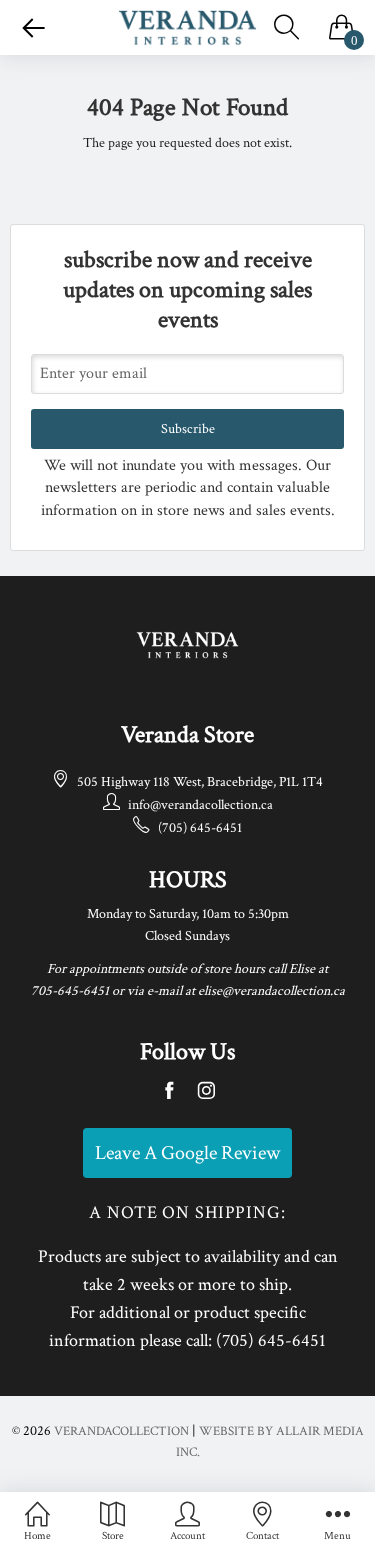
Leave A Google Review (187, 1153)
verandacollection (121, 1431)
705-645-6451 (70, 991)
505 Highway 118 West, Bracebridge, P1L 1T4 (200, 782)
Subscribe (188, 429)
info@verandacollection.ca (200, 805)
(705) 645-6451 (200, 828)
